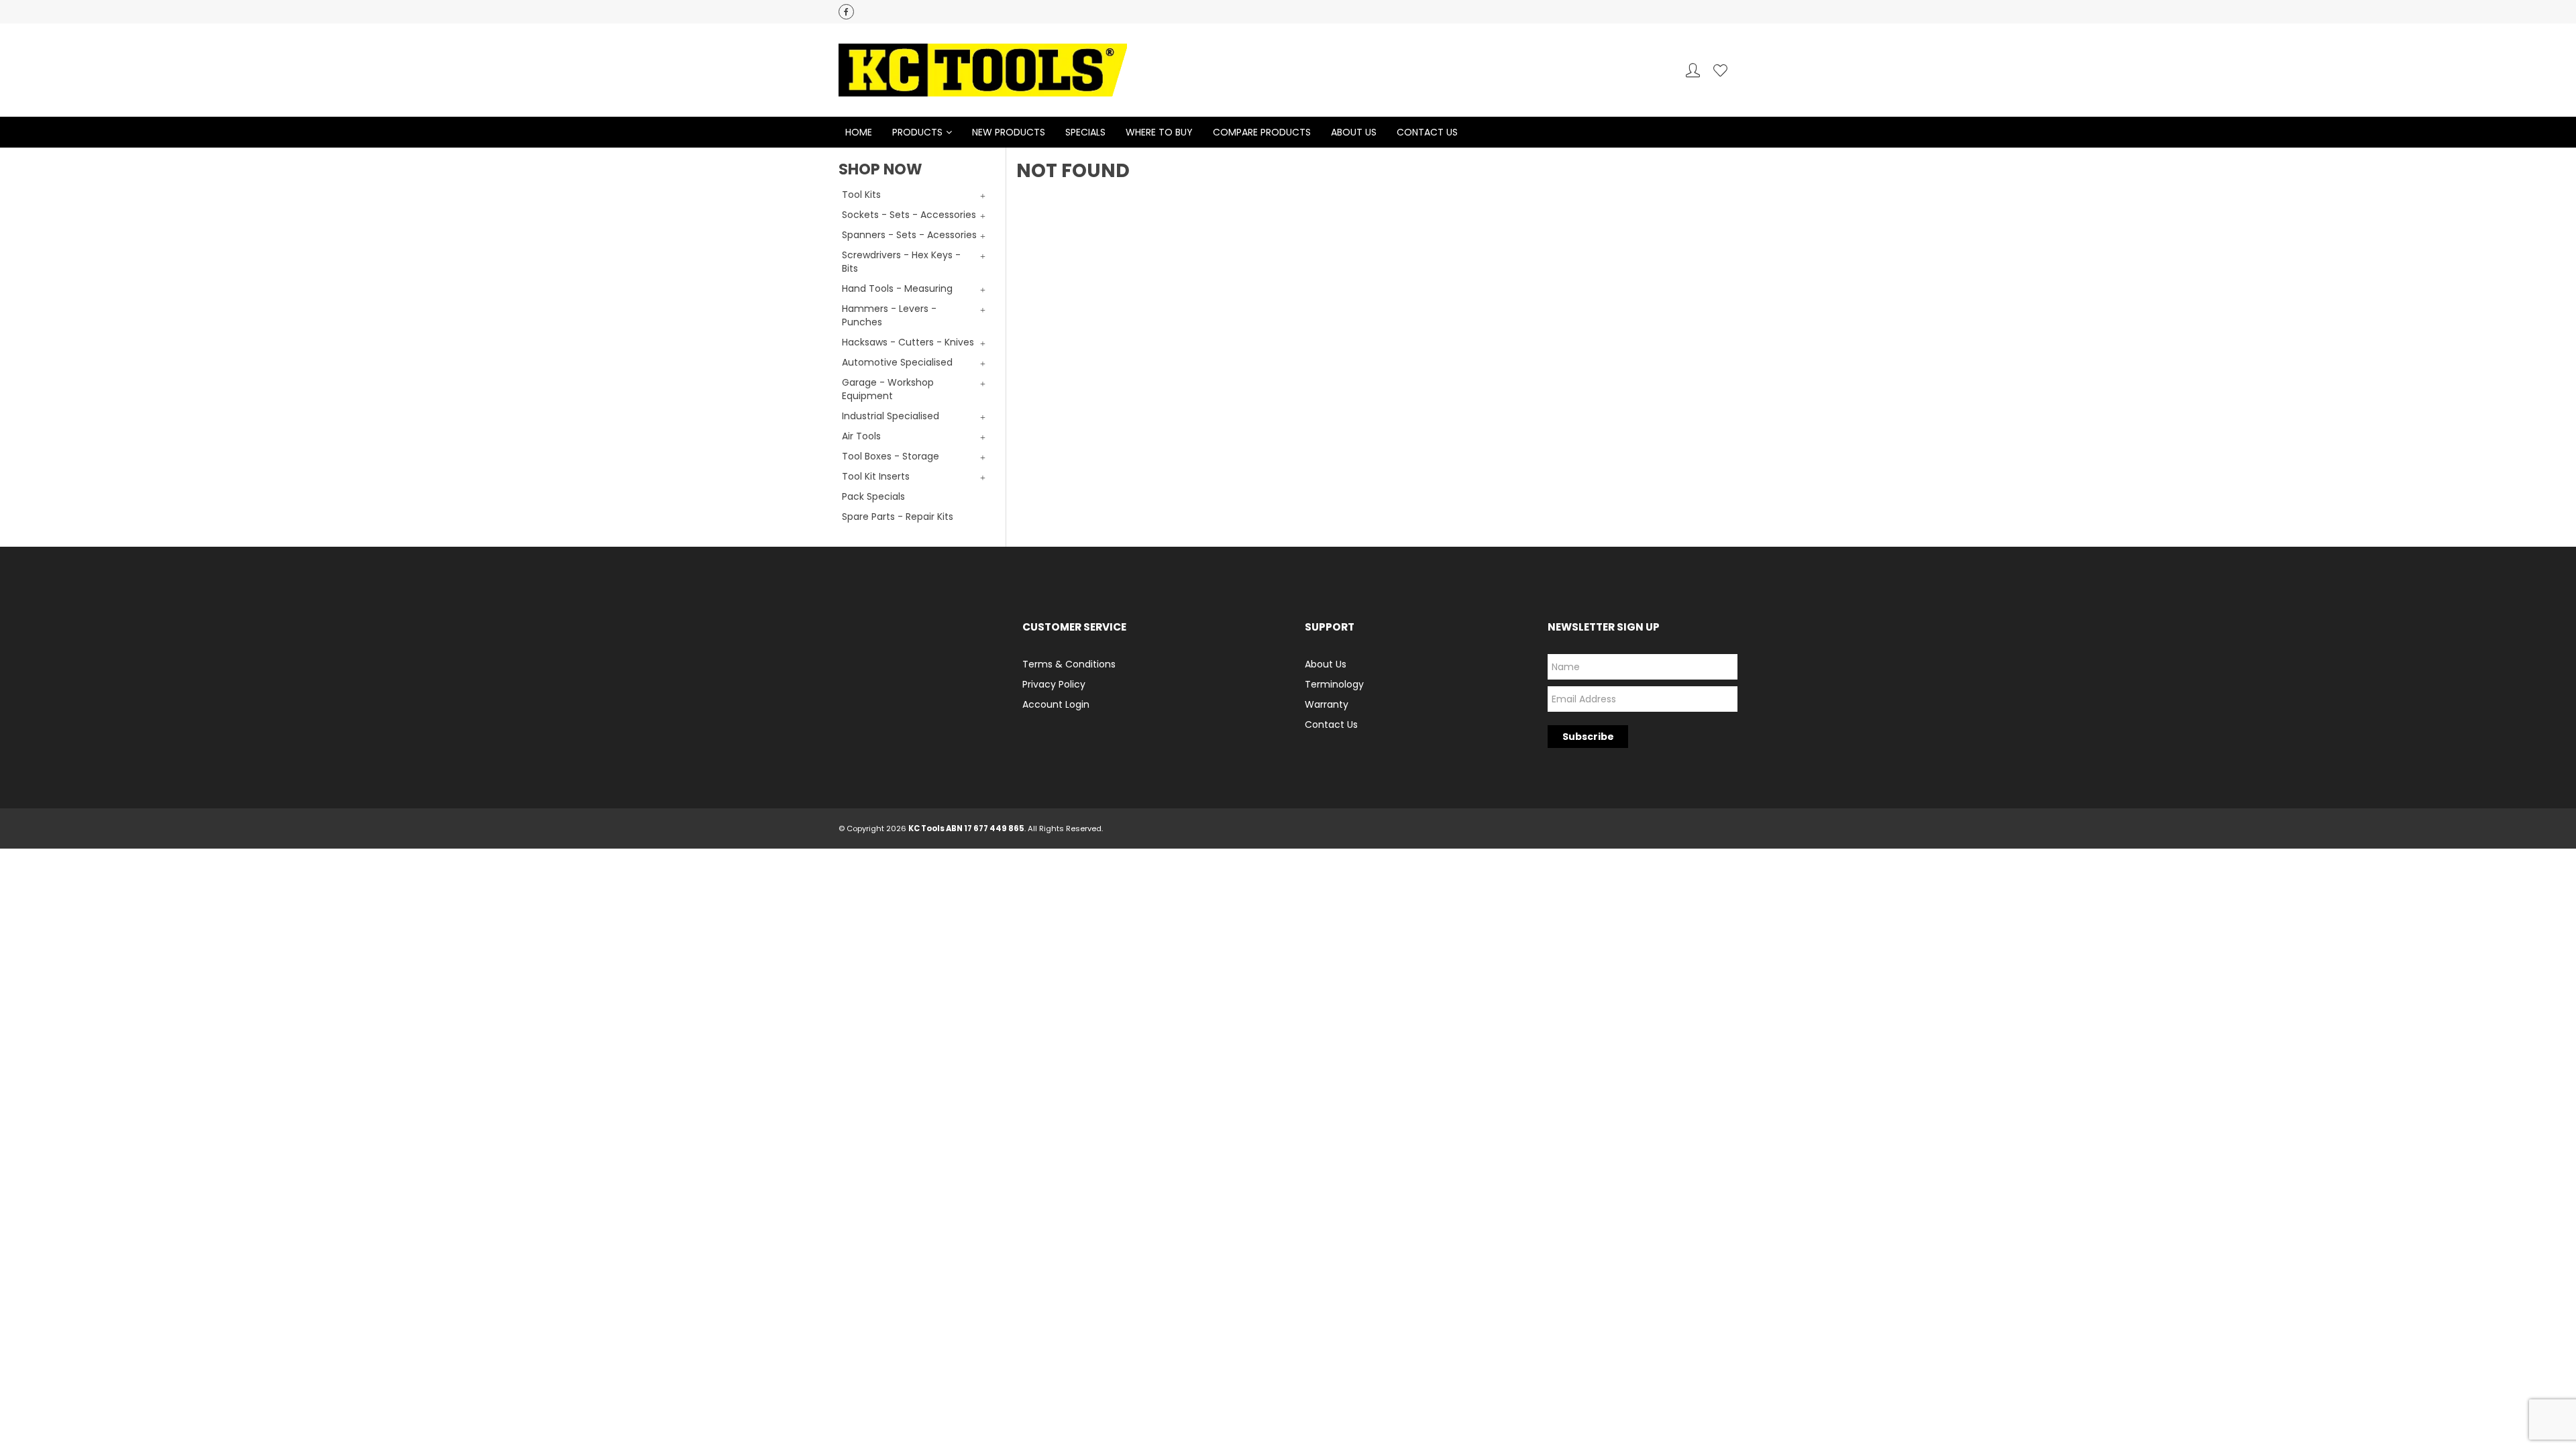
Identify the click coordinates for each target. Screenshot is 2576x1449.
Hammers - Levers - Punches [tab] (889, 315)
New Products (1009, 132)
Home (859, 132)
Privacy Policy (1054, 684)
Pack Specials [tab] (873, 496)
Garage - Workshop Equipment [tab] (888, 389)
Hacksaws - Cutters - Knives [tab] (908, 342)
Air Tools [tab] (861, 436)
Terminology (1334, 684)
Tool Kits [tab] (861, 195)
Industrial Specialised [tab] (891, 416)
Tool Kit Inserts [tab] (876, 476)
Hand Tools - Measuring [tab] (897, 288)
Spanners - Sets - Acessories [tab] (909, 235)
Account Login (1056, 704)
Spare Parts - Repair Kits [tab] (898, 517)
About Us (1354, 132)
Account (1693, 70)
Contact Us (1427, 132)
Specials (1085, 132)
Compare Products (1262, 132)
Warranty (1327, 704)
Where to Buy (1159, 132)
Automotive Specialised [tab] (897, 362)
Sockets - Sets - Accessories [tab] (909, 215)
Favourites (1720, 70)
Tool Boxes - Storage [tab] (891, 456)
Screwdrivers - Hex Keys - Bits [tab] (901, 262)
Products (917, 132)
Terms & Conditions (1069, 664)
